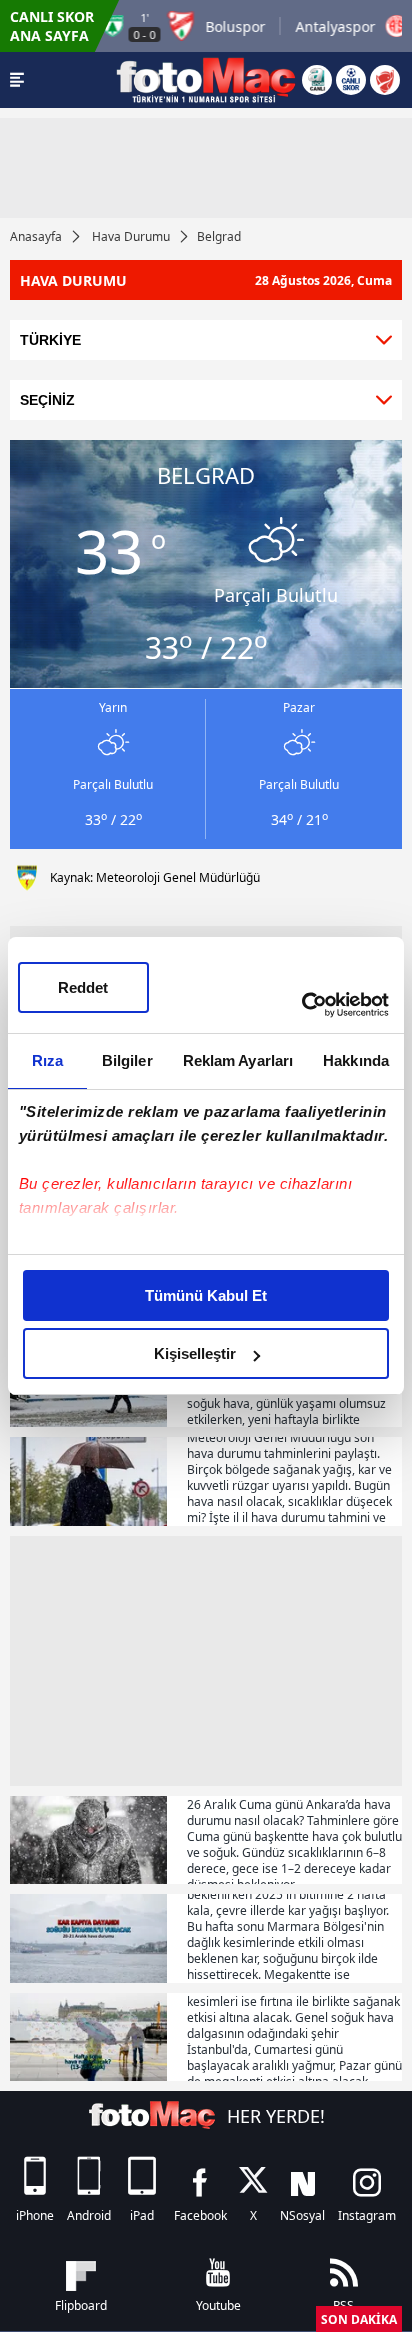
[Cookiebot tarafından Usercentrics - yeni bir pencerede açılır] (301, 1005)
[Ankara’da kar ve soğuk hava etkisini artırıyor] (88, 1840)
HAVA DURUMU (206, 280)
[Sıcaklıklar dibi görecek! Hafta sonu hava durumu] (88, 2037)
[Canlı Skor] (351, 80)
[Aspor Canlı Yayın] (317, 80)
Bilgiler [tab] (127, 1060)
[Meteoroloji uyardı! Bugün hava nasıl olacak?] (88, 1481)
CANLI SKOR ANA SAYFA (52, 26)
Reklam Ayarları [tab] (238, 1060)
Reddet (83, 987)
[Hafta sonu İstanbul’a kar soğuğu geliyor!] (88, 1938)
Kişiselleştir (195, 1353)
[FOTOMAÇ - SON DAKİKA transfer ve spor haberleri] (206, 80)
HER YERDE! (276, 2116)
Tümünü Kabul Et (206, 1295)
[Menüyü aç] (17, 80)
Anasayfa (36, 236)
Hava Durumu (131, 236)
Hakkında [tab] (356, 1060)
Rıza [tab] (47, 1060)
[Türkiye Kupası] (385, 80)
